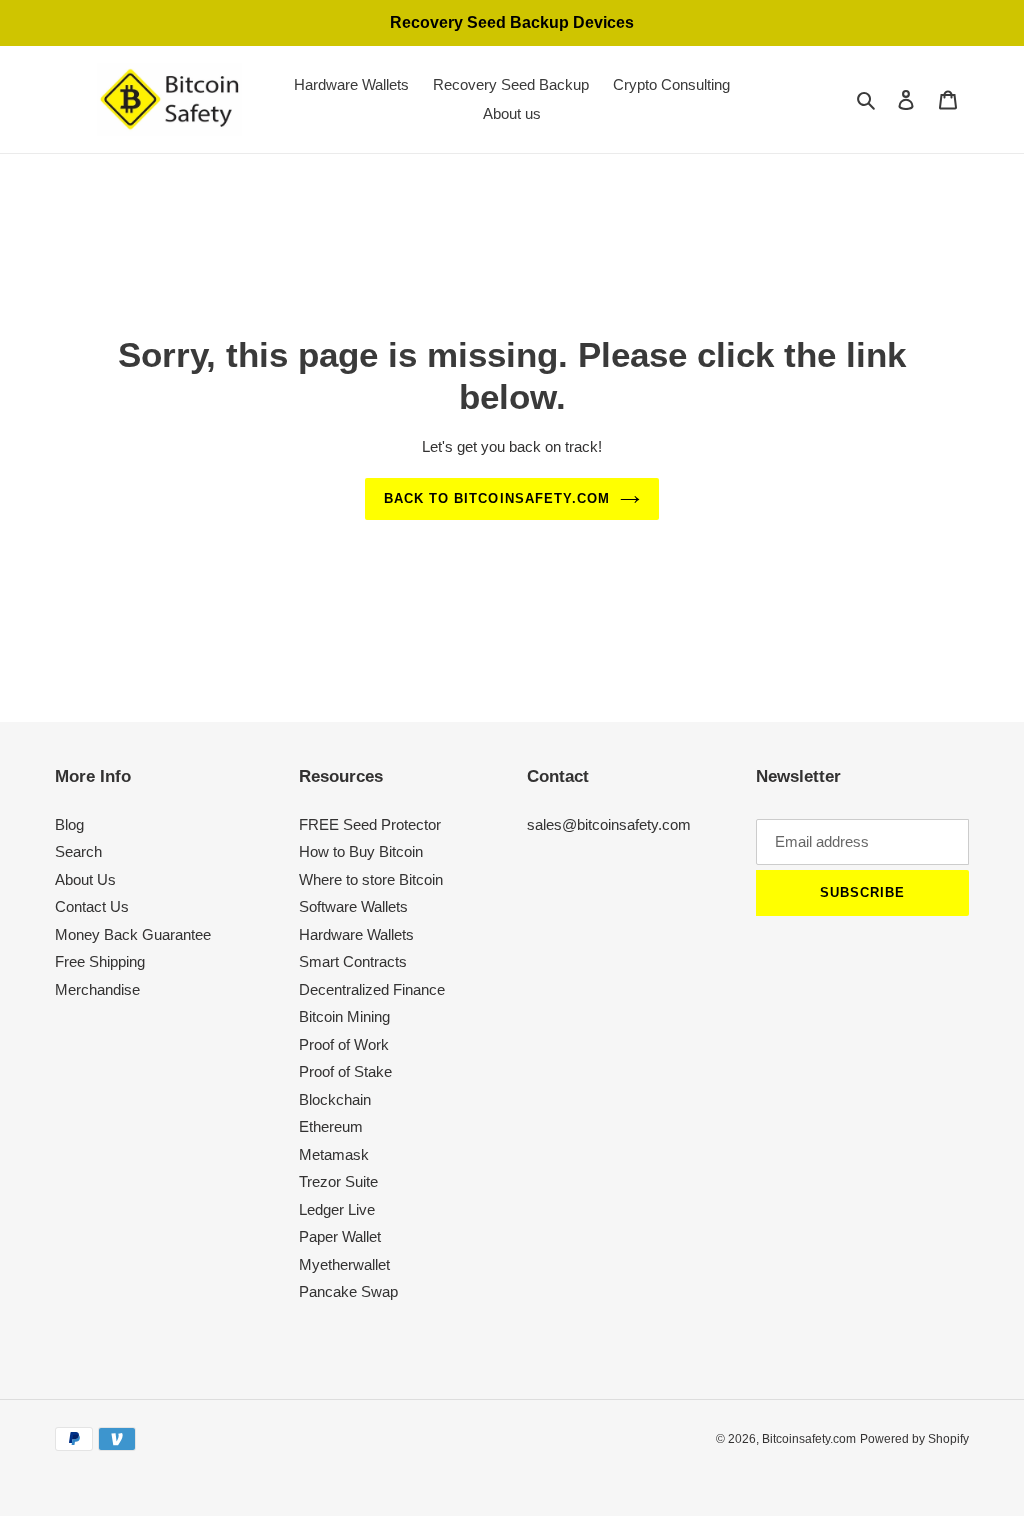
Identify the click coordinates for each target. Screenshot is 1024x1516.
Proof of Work (344, 1044)
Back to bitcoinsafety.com (497, 498)
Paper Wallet (340, 1236)
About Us (85, 879)
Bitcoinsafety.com (809, 1439)
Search (78, 851)
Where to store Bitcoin (371, 879)
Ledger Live (337, 1209)
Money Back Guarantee (133, 934)
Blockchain (335, 1099)
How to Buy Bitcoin (361, 851)
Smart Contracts (353, 961)
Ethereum (331, 1126)
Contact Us (92, 906)
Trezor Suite (338, 1181)
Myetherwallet (344, 1264)
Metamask (334, 1154)
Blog (69, 824)
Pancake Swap (348, 1291)
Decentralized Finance (372, 989)
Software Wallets (353, 906)
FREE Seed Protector (370, 824)
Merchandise (97, 989)
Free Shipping (100, 961)
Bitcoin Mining (344, 1016)
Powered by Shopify (914, 1439)
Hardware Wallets (356, 934)
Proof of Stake (345, 1071)
